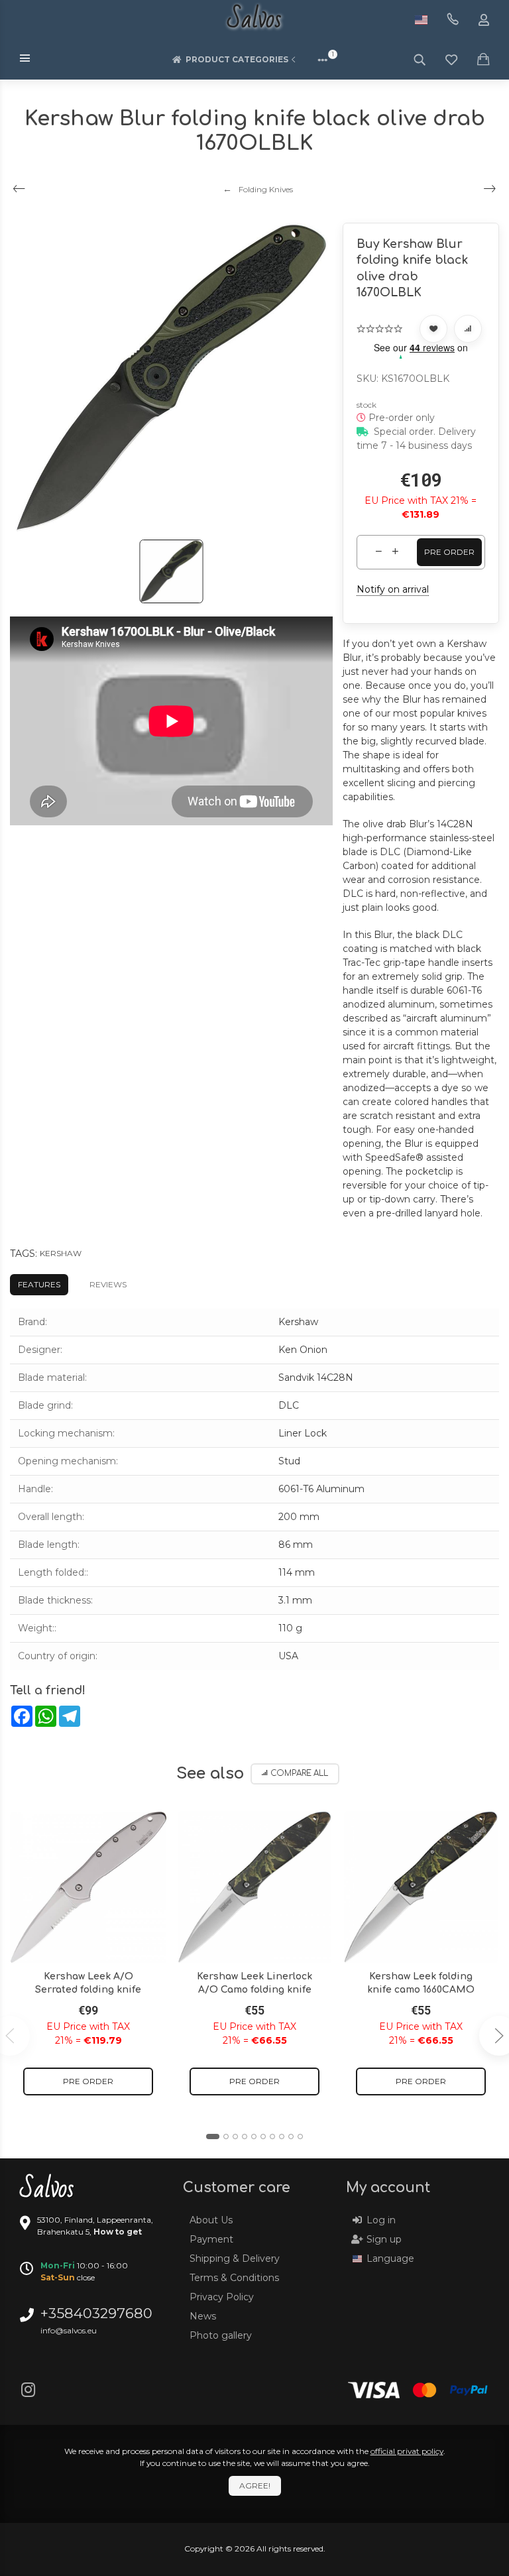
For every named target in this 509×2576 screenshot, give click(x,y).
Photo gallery (221, 2335)
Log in (381, 2220)
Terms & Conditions (234, 2278)
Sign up (384, 2239)
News (203, 2316)
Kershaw (61, 1253)
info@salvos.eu (69, 2330)
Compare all (299, 1774)
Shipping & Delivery (235, 2258)
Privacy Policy (222, 2297)
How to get (118, 2232)
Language (390, 2258)
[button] (213, 2137)
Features (39, 1284)
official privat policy (407, 2451)
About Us (211, 2220)
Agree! (255, 2486)
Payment (211, 2239)
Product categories (237, 59)
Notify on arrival (393, 589)
